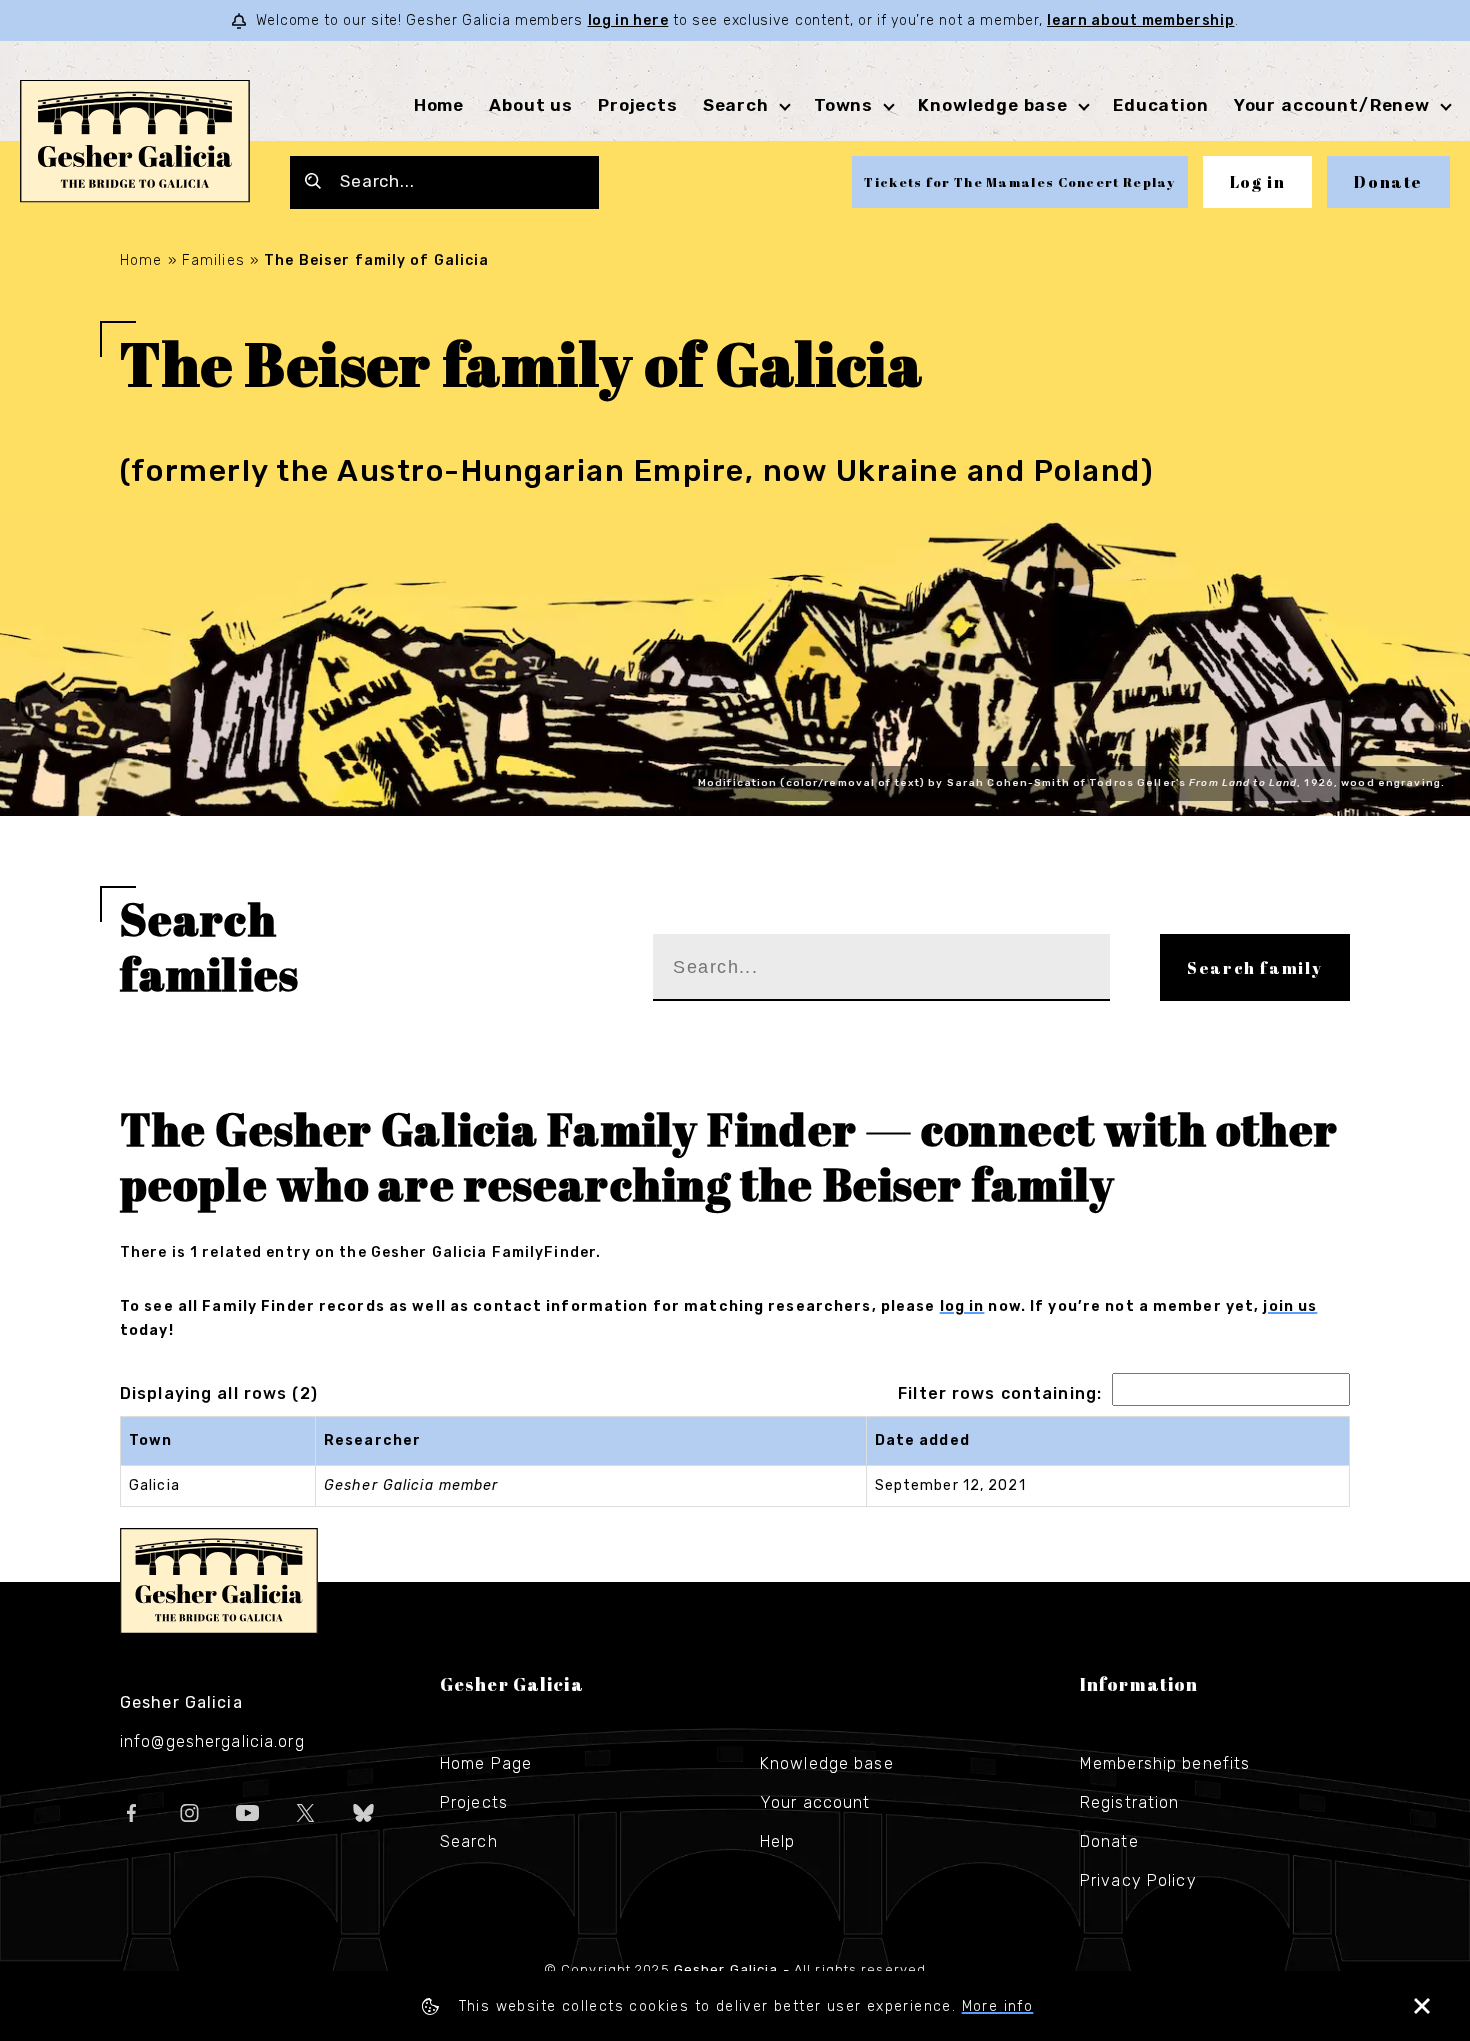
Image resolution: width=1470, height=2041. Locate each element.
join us (1290, 1306)
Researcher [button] (372, 1440)
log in (962, 1306)
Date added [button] (922, 1440)
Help (777, 1841)
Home (439, 105)
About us (531, 105)
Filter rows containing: (1000, 1393)
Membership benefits (1165, 1763)
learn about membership (1140, 20)
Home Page (486, 1763)
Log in (1258, 182)
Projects (638, 105)
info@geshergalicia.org (212, 1741)
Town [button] (150, 1440)
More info (998, 2006)
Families (213, 260)
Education (1161, 105)
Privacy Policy (1138, 1880)
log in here (628, 20)
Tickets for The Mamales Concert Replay (1019, 182)
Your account (815, 1802)
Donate (1388, 182)
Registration (1129, 1802)
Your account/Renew (1332, 105)
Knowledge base (827, 1763)
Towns (843, 105)
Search (736, 105)
